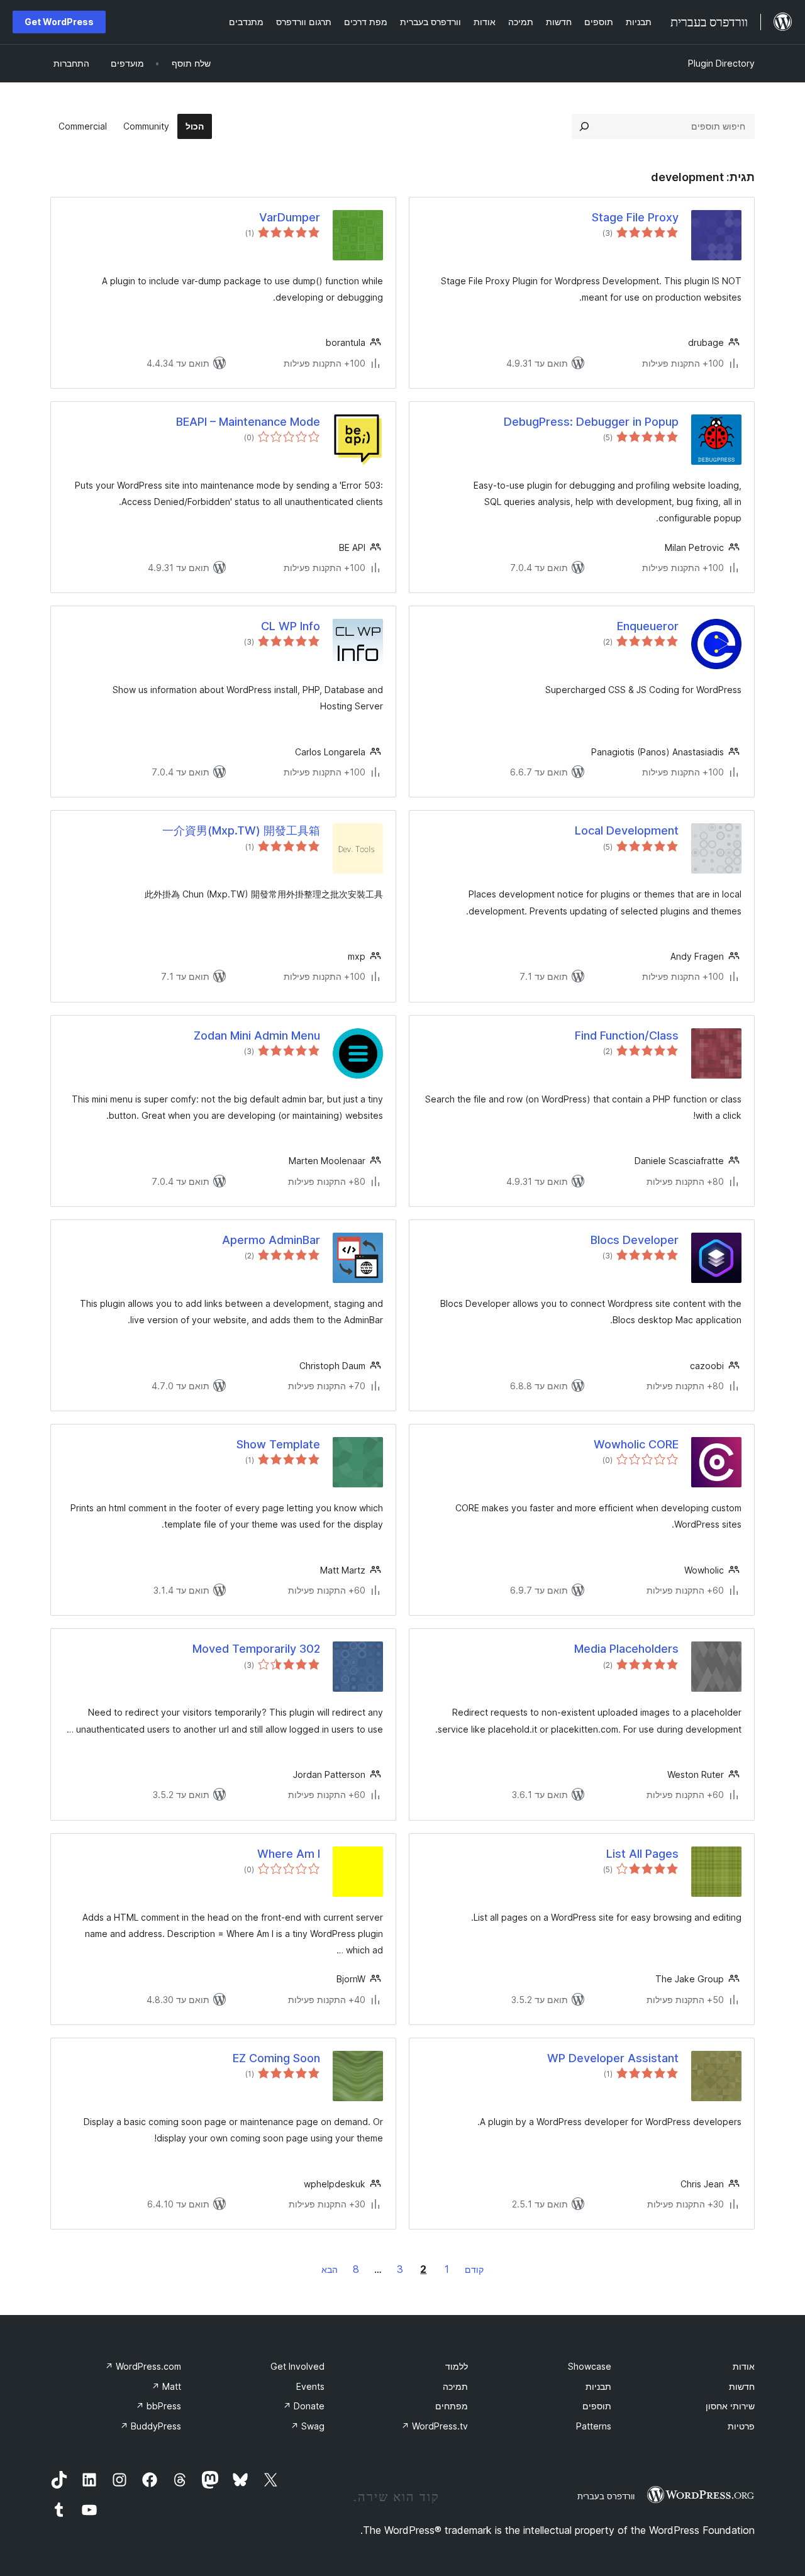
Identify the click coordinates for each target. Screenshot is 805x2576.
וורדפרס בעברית (606, 2496)
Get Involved (297, 2366)
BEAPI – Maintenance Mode (248, 422)
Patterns (594, 2426)
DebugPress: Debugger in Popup (591, 422)
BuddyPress (151, 2426)
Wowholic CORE (636, 1444)
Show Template (278, 1444)
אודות (744, 2366)
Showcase (590, 2366)
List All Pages (642, 1854)
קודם (474, 2269)
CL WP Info (291, 626)
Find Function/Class (627, 1035)
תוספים (597, 2406)
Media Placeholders (626, 1649)
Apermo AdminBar (271, 1240)
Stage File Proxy (635, 217)
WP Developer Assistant (613, 2058)
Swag (308, 2426)
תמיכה (455, 2386)
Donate (304, 2406)
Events (310, 2386)
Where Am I (289, 1854)
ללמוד (457, 2366)
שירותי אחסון (730, 2406)
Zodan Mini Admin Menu (257, 1035)
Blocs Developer (635, 1240)
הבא (330, 2269)
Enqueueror (648, 626)
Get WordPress (59, 22)
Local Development (627, 830)
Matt (166, 2386)
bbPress (158, 2406)
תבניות (598, 2386)
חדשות (742, 2386)
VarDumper (290, 217)
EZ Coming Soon (276, 2058)
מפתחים (452, 2406)
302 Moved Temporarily (256, 1649)
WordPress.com (143, 2366)
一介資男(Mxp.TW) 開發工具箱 (241, 830)
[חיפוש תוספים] (584, 126)
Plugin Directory (721, 63)
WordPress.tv (435, 2426)
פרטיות (741, 2426)
